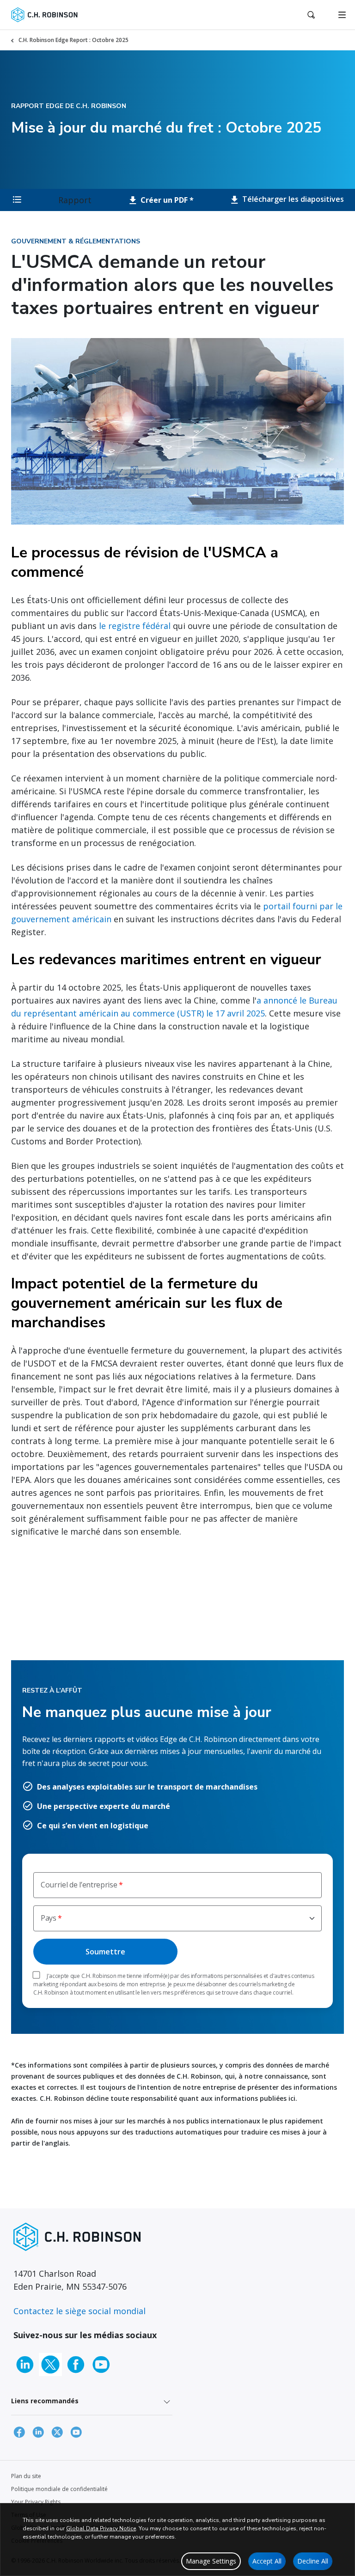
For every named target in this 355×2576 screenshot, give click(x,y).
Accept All (267, 2561)
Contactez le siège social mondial (80, 2311)
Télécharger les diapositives (292, 199)
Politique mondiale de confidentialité (59, 2489)
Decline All (313, 2561)
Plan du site (26, 2476)
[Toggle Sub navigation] (17, 200)
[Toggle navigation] (342, 15)
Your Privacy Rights (36, 2502)
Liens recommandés (45, 2401)
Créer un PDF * (166, 200)
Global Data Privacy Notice (101, 2528)
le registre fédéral (135, 626)
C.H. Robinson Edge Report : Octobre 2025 (73, 40)
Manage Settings (211, 2561)
